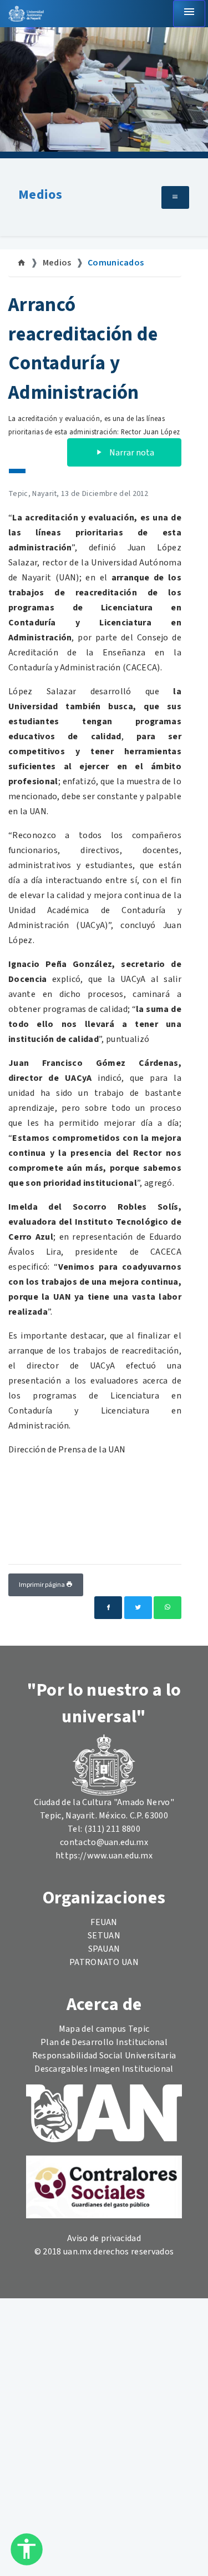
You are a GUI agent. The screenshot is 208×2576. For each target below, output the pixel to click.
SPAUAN (104, 1949)
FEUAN (104, 1922)
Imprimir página (42, 1585)
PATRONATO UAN (104, 1962)
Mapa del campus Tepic (104, 2029)
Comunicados (116, 263)
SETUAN (104, 1936)
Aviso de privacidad (104, 2238)
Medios (40, 195)
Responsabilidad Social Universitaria (104, 2056)
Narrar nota (131, 453)
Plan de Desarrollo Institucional (104, 2042)
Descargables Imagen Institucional (104, 2069)
